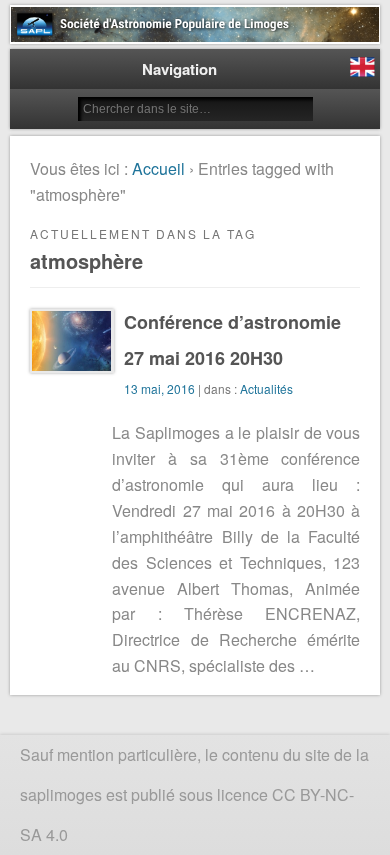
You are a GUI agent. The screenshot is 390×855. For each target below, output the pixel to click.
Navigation (179, 69)
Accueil (158, 168)
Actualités (266, 388)
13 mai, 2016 (159, 388)
